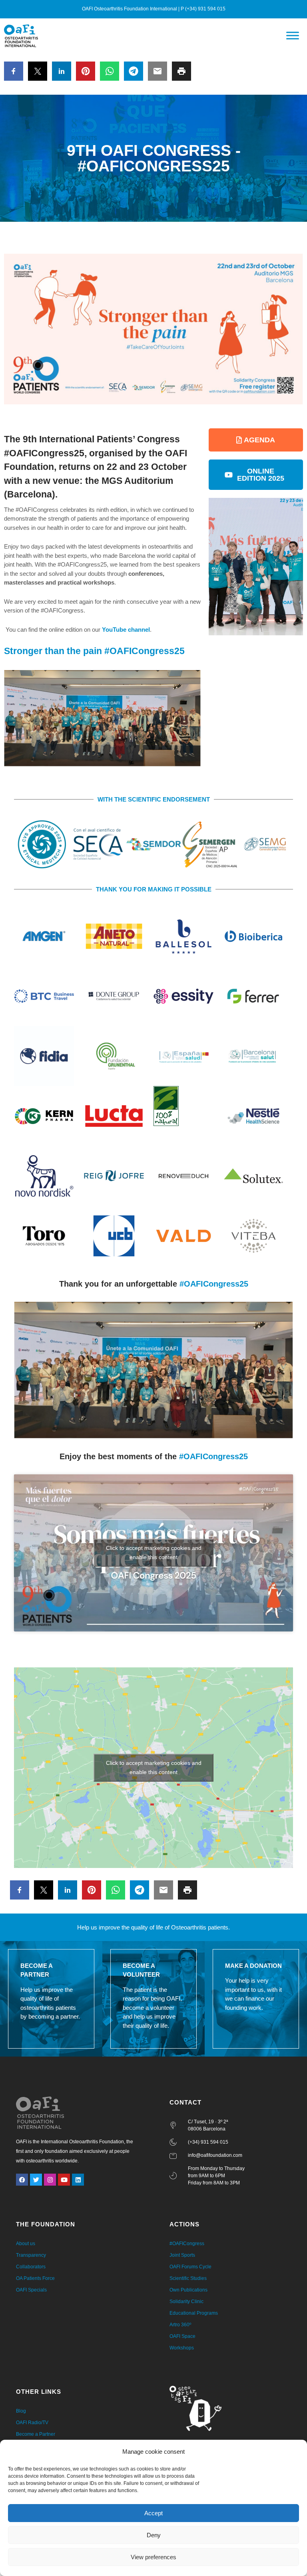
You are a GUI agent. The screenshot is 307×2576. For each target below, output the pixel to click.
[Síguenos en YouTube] (64, 2180)
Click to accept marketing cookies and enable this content (154, 1553)
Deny (154, 2535)
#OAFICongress (187, 2244)
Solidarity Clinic (186, 2301)
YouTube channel (126, 630)
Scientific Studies (188, 2278)
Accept (153, 2513)
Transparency (31, 2255)
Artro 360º (180, 2325)
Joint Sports (182, 2255)
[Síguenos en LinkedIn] (78, 2180)
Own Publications (188, 2290)
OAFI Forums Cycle (190, 2267)
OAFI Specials (31, 2290)
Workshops (182, 2348)
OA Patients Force (35, 2278)
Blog (21, 2411)
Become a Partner (36, 2434)
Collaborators (31, 2267)
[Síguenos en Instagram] (50, 2180)
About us (26, 2244)
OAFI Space (182, 2336)
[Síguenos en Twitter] (36, 2180)
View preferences (153, 2557)
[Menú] (293, 36)
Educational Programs (194, 2313)
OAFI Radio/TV (32, 2423)
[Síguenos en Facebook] (22, 2180)
